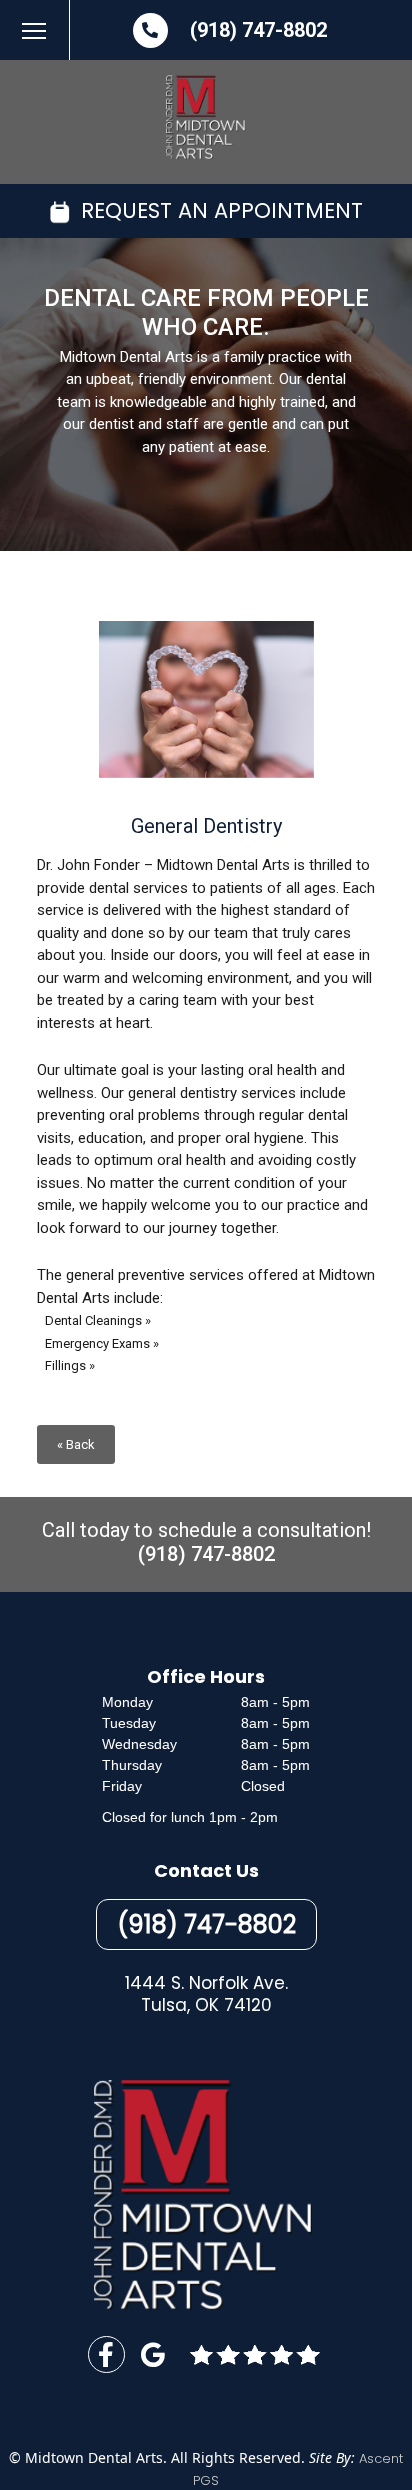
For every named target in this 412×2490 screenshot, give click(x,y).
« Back (76, 1444)
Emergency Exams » (102, 1343)
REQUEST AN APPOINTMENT (219, 210)
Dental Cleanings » (98, 1320)
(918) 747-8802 (258, 30)
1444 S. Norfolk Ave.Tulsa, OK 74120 (206, 1994)
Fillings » (70, 1365)
